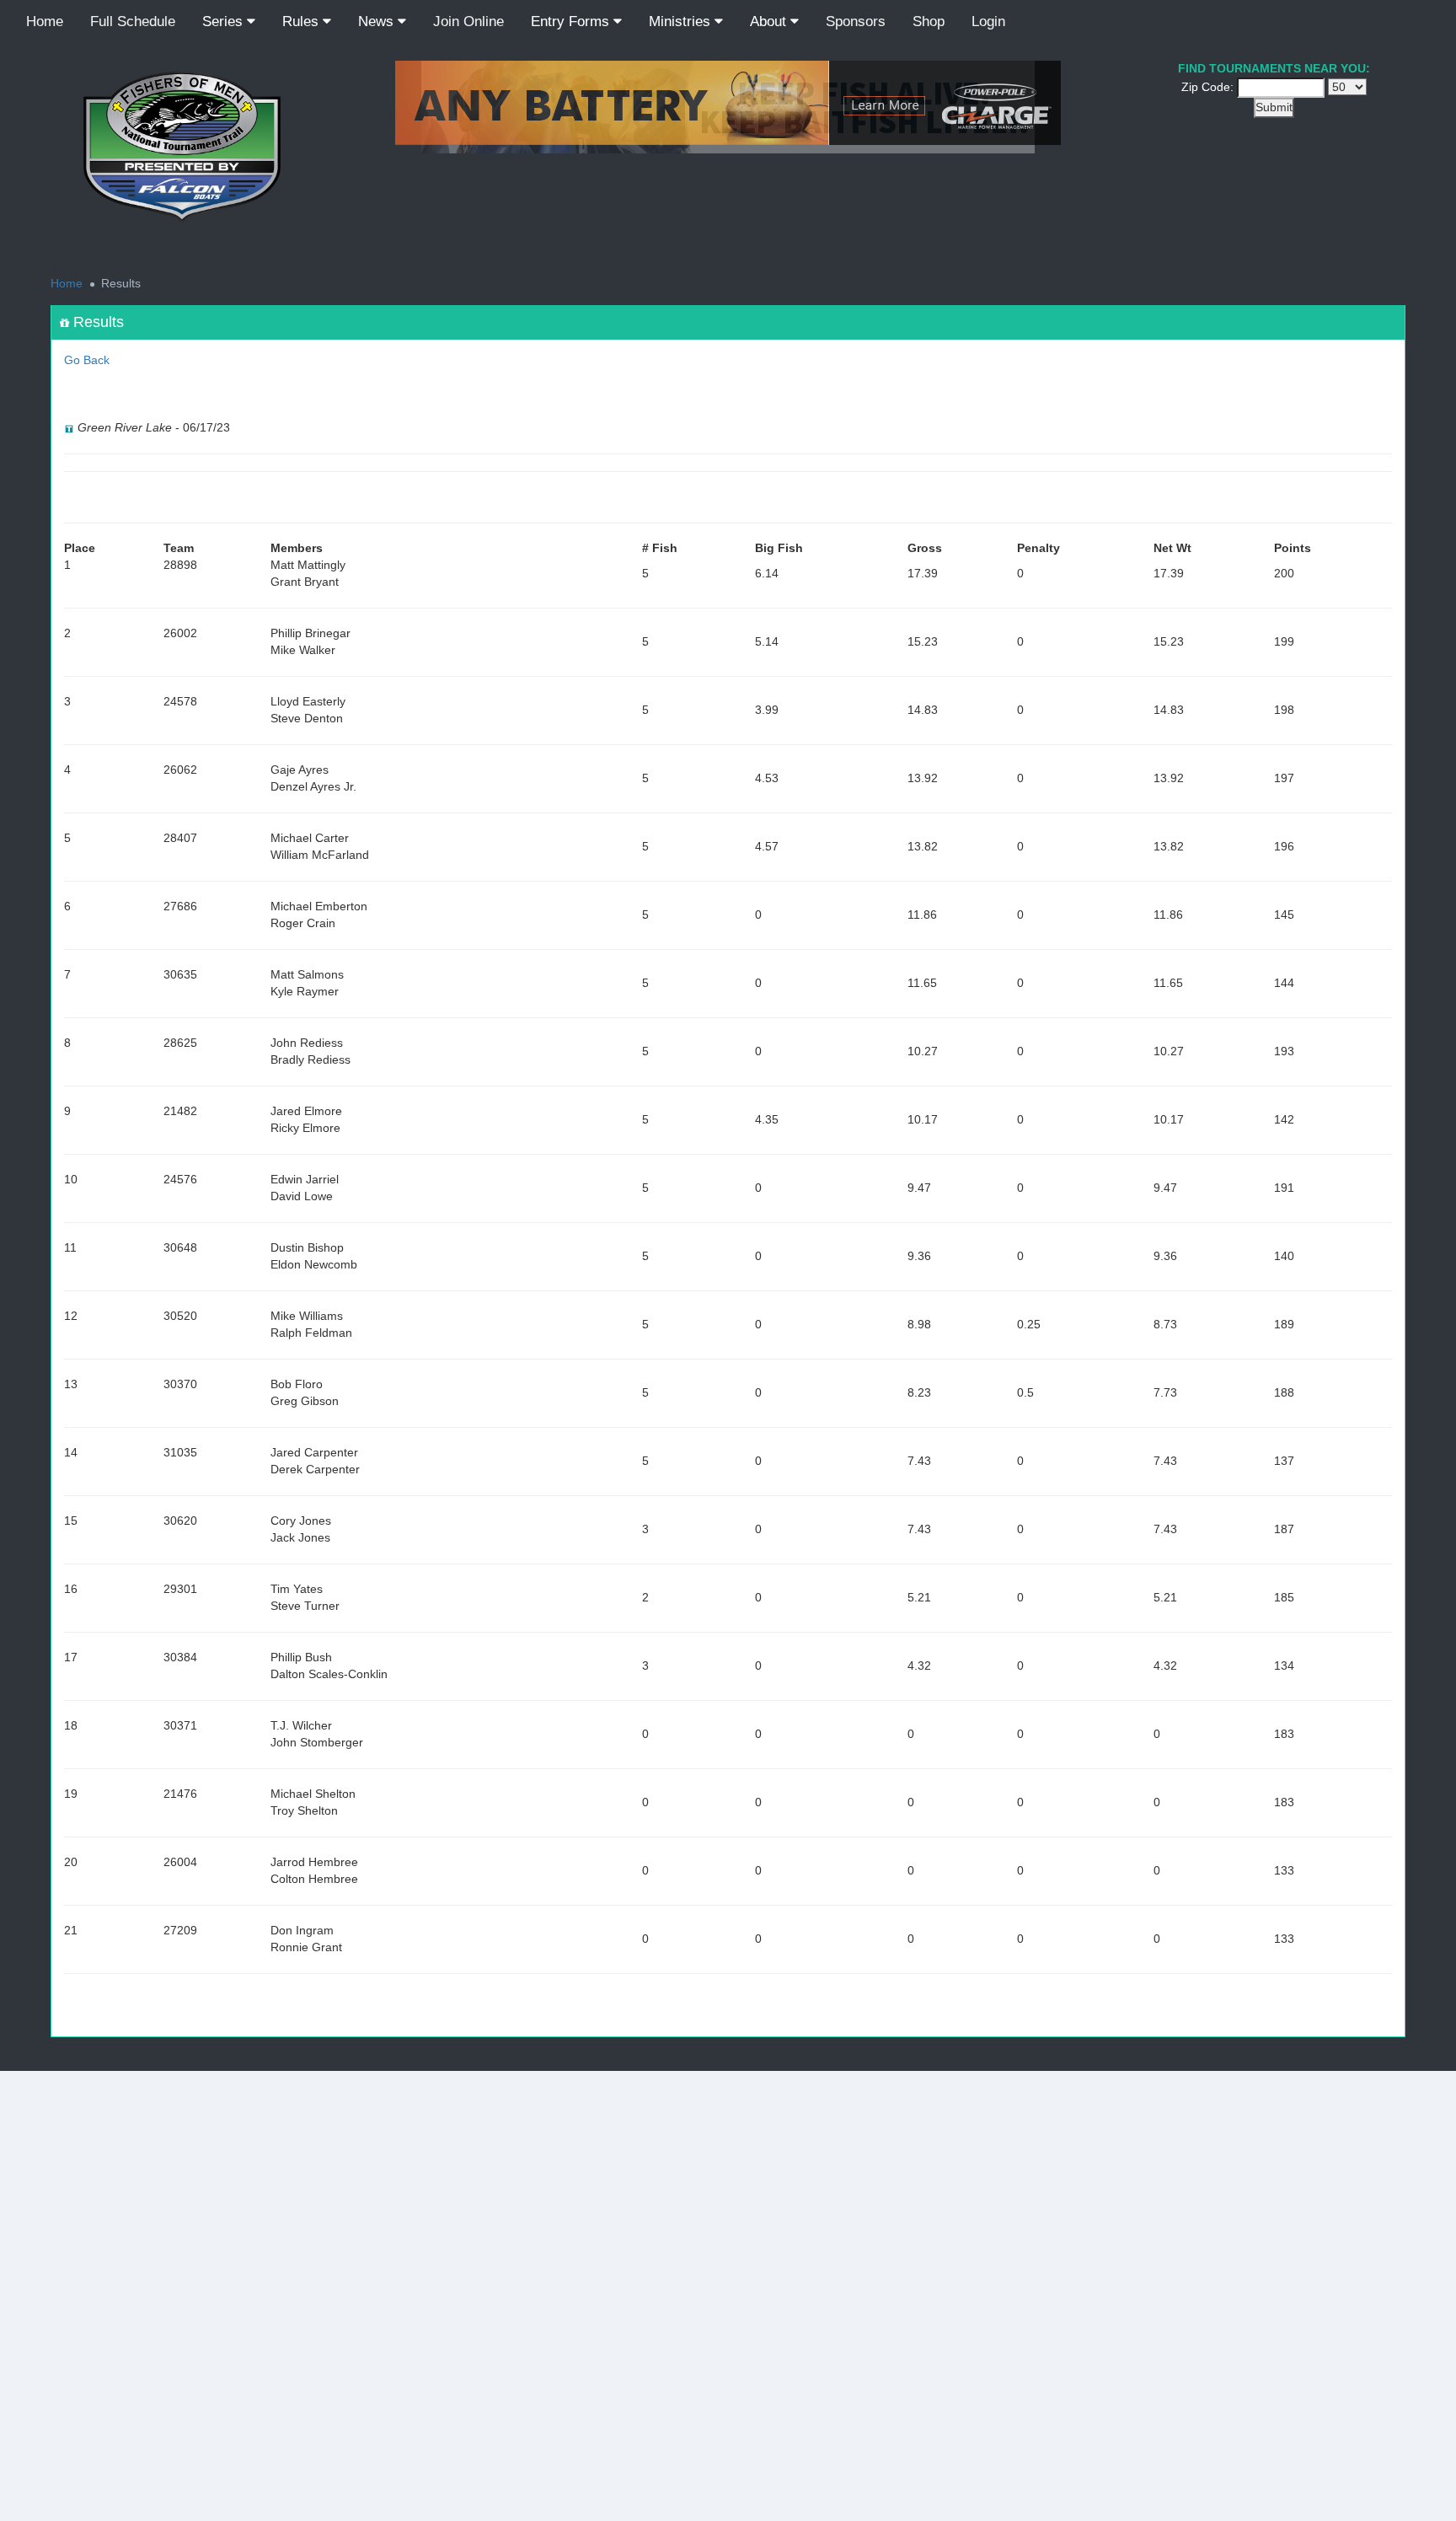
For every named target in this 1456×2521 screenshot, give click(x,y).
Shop (929, 21)
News (378, 21)
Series (225, 21)
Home (45, 21)
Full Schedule (133, 21)
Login (988, 21)
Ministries (682, 21)
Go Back (87, 360)
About (770, 21)
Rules (302, 21)
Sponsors (856, 21)
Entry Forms (572, 21)
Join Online (468, 21)
